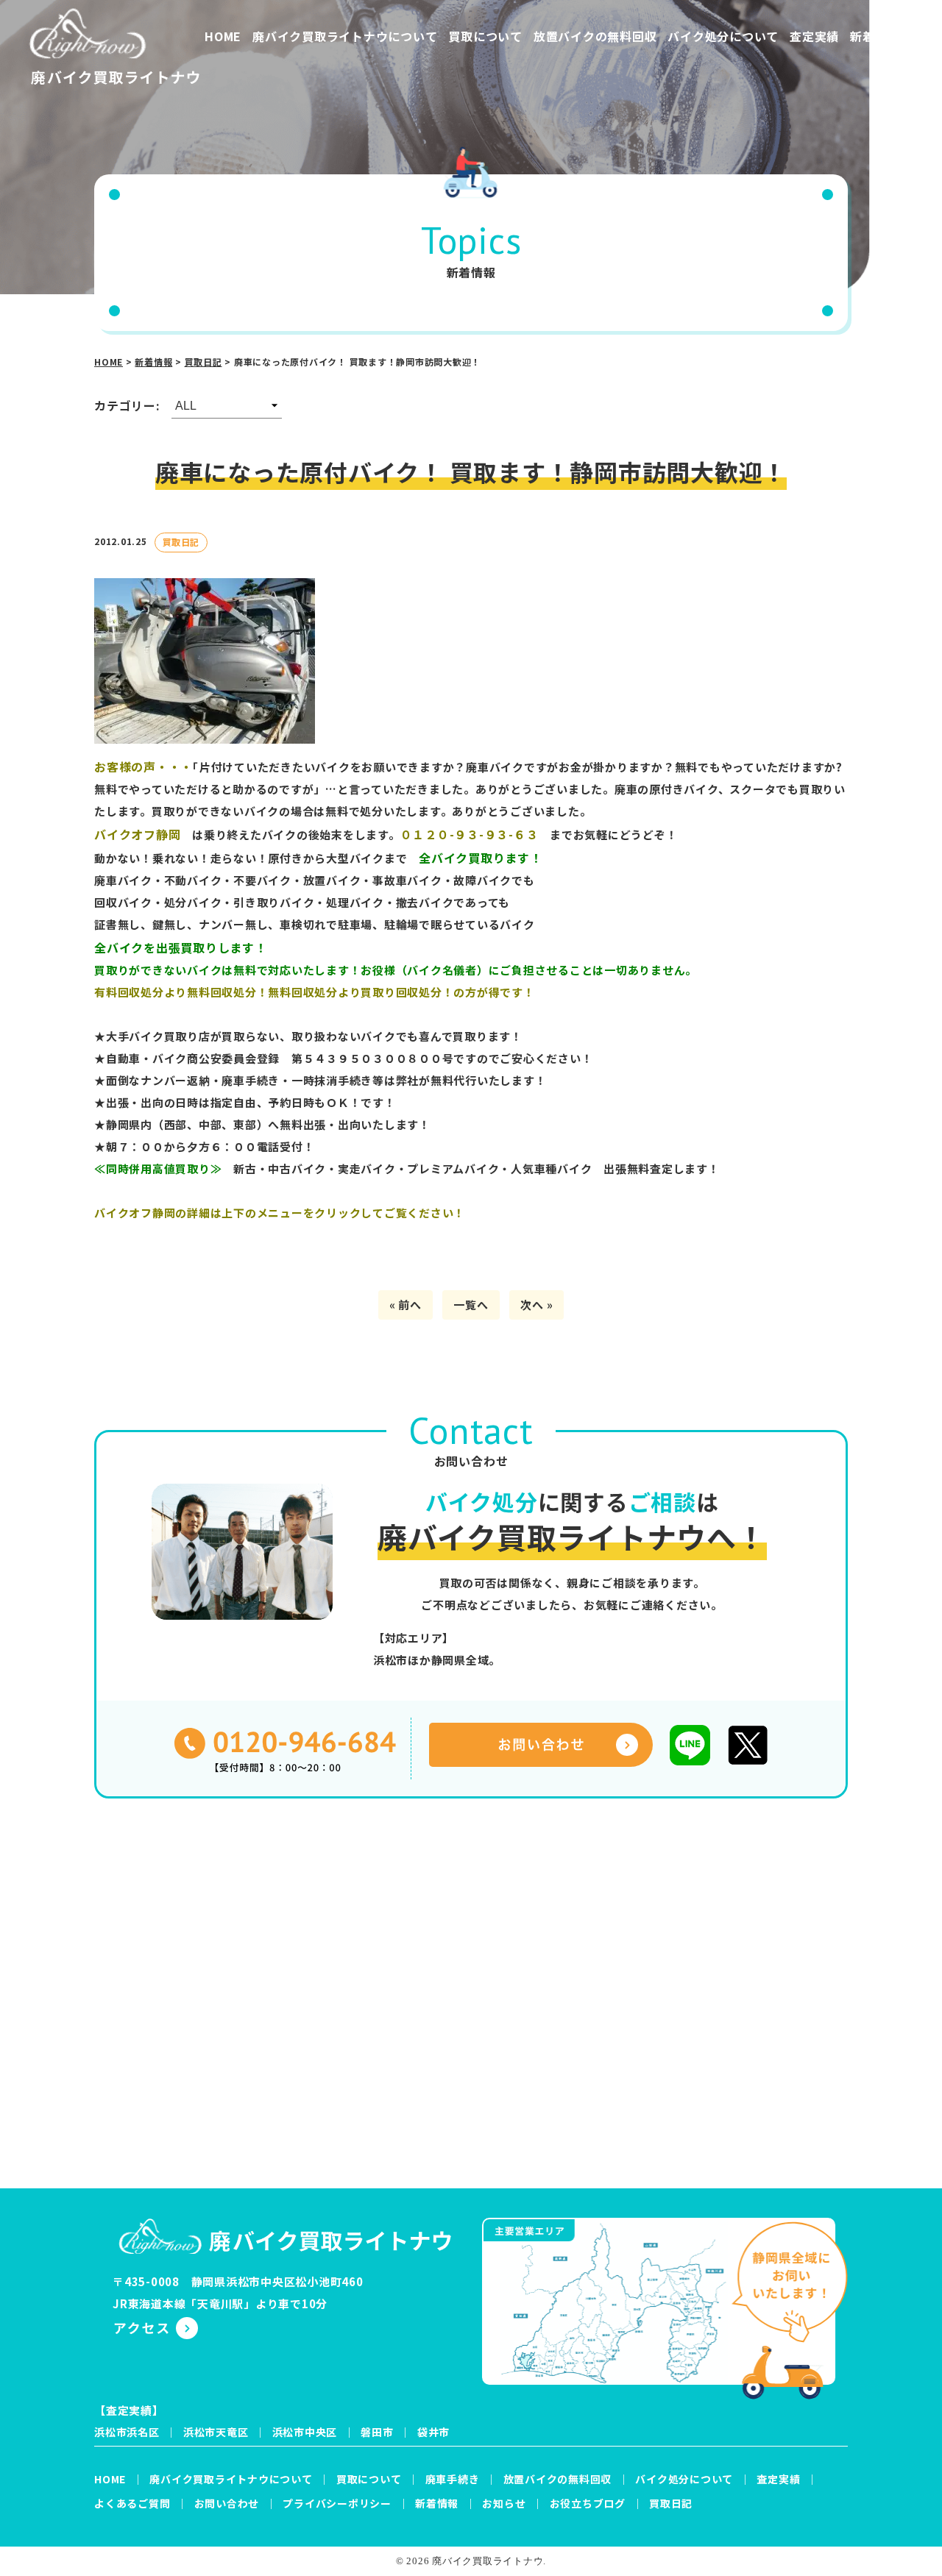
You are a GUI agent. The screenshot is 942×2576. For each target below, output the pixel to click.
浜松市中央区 (305, 2432)
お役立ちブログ (588, 2503)
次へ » (536, 1305)
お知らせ (504, 2503)
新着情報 (875, 36)
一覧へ (471, 1305)
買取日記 (671, 2503)
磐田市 (377, 2432)
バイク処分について (723, 36)
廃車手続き (453, 2479)
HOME (223, 36)
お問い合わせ (227, 2503)
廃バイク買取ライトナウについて (345, 36)
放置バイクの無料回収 (595, 36)
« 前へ (406, 1305)
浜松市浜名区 (127, 2432)
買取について (485, 36)
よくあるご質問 (132, 2503)
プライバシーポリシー (337, 2503)
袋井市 (433, 2432)
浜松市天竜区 (216, 2432)
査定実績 (814, 36)
